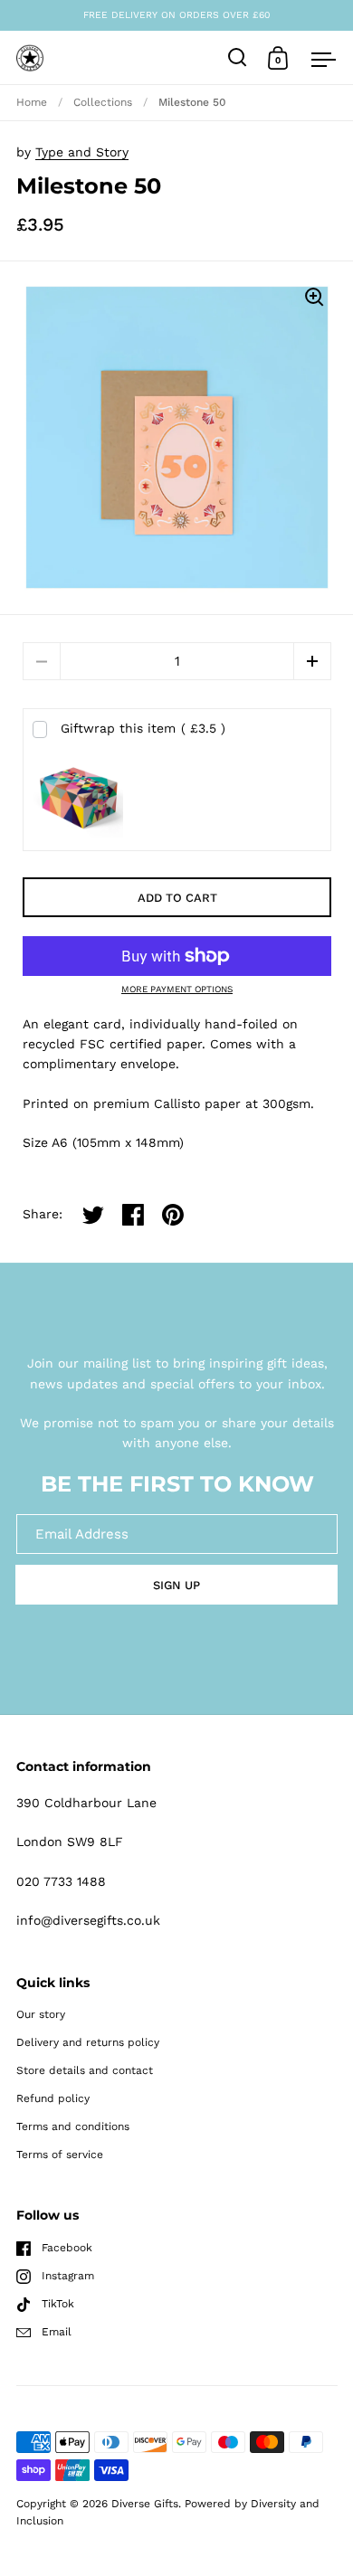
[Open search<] (238, 57)
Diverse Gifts (145, 2504)
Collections (103, 102)
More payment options (177, 990)
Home (32, 102)
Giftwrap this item (143, 728)
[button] (312, 661)
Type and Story (82, 152)
